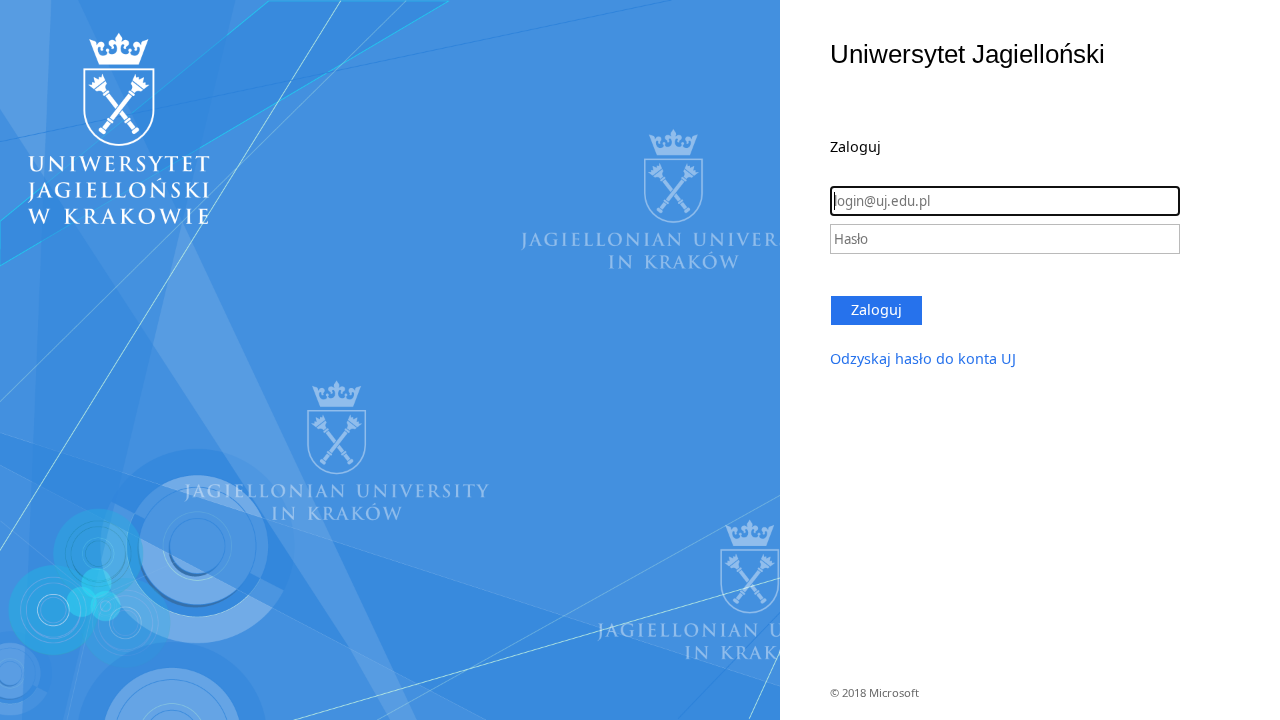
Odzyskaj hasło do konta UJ (923, 358)
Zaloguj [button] (876, 309)
